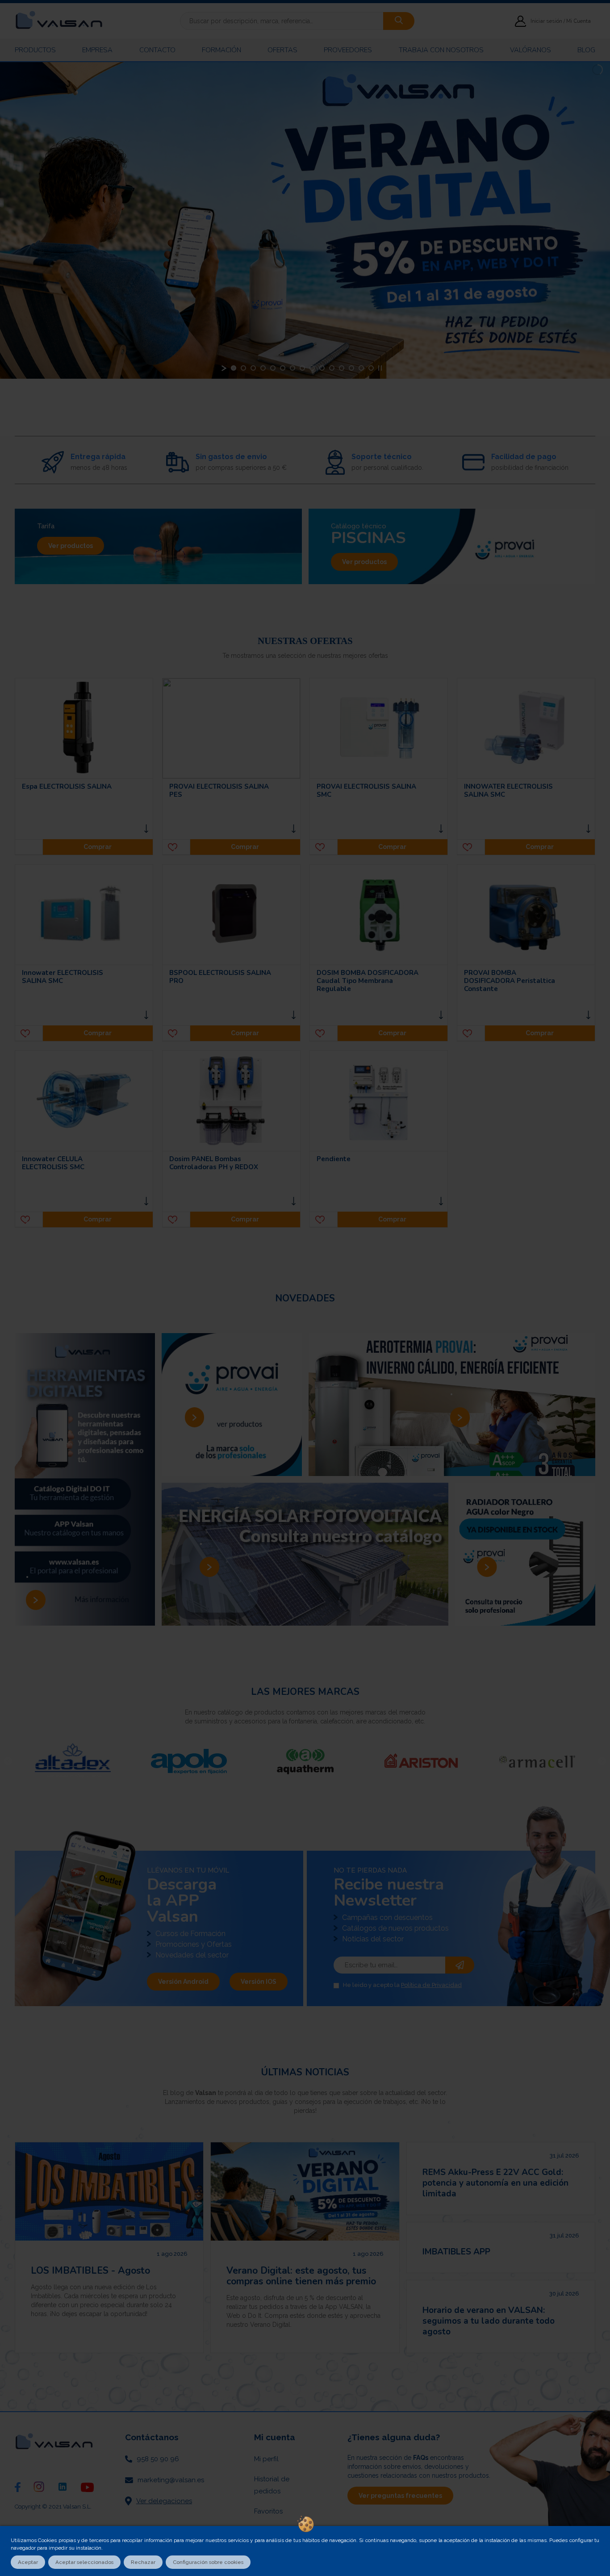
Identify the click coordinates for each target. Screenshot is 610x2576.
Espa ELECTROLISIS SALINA (67, 786)
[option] (148, 1761)
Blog (586, 50)
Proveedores (348, 50)
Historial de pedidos (272, 2485)
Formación (221, 50)
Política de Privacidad (431, 1985)
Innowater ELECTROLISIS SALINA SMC (63, 977)
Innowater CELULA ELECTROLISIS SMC (53, 1163)
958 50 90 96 (158, 2459)
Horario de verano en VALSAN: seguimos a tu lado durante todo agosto (489, 2321)
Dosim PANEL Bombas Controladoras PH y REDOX (214, 1163)
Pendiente (334, 1159)
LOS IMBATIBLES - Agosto (90, 2271)
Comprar (98, 847)
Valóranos (531, 50)
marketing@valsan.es (171, 2480)
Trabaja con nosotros (441, 50)
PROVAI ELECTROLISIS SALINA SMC (366, 790)
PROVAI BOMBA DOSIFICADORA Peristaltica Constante (510, 981)
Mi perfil (266, 2459)
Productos (35, 50)
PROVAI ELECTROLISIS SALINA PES (219, 790)
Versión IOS (259, 1982)
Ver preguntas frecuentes (400, 2496)
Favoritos (268, 2511)
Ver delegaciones (164, 2501)
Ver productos (71, 546)
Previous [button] (8, 1761)
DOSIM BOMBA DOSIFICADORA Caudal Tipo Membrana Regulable (368, 981)
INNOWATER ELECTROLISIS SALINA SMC (508, 790)
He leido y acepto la (402, 1985)
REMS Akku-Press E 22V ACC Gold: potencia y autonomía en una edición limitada (495, 2183)
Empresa (97, 50)
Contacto (157, 50)
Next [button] (602, 1761)
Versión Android (183, 1982)
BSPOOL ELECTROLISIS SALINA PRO (220, 977)
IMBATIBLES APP (456, 2252)
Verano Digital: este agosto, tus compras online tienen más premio (301, 2276)
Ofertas (282, 50)
